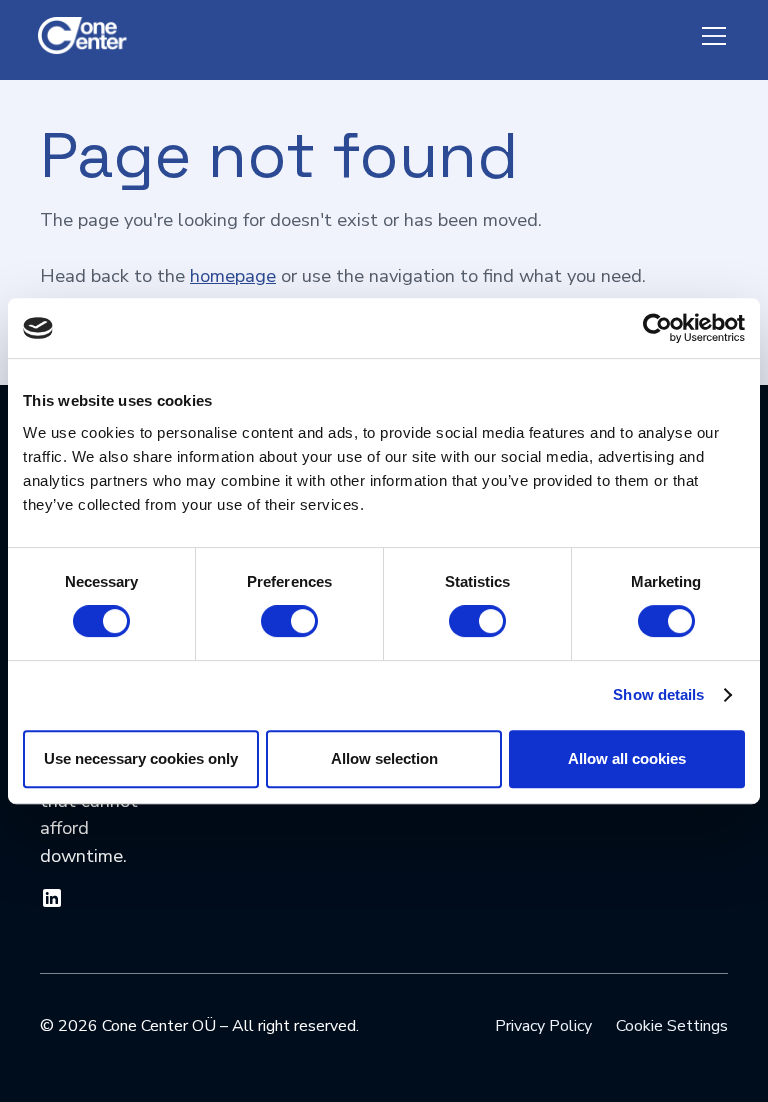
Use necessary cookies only (141, 758)
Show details (658, 694)
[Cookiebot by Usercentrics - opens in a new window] (657, 328)
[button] (710, 36)
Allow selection (384, 758)
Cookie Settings (672, 1026)
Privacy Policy (543, 1026)
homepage (233, 275)
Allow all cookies (627, 758)
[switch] (289, 621)
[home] (88, 36)
